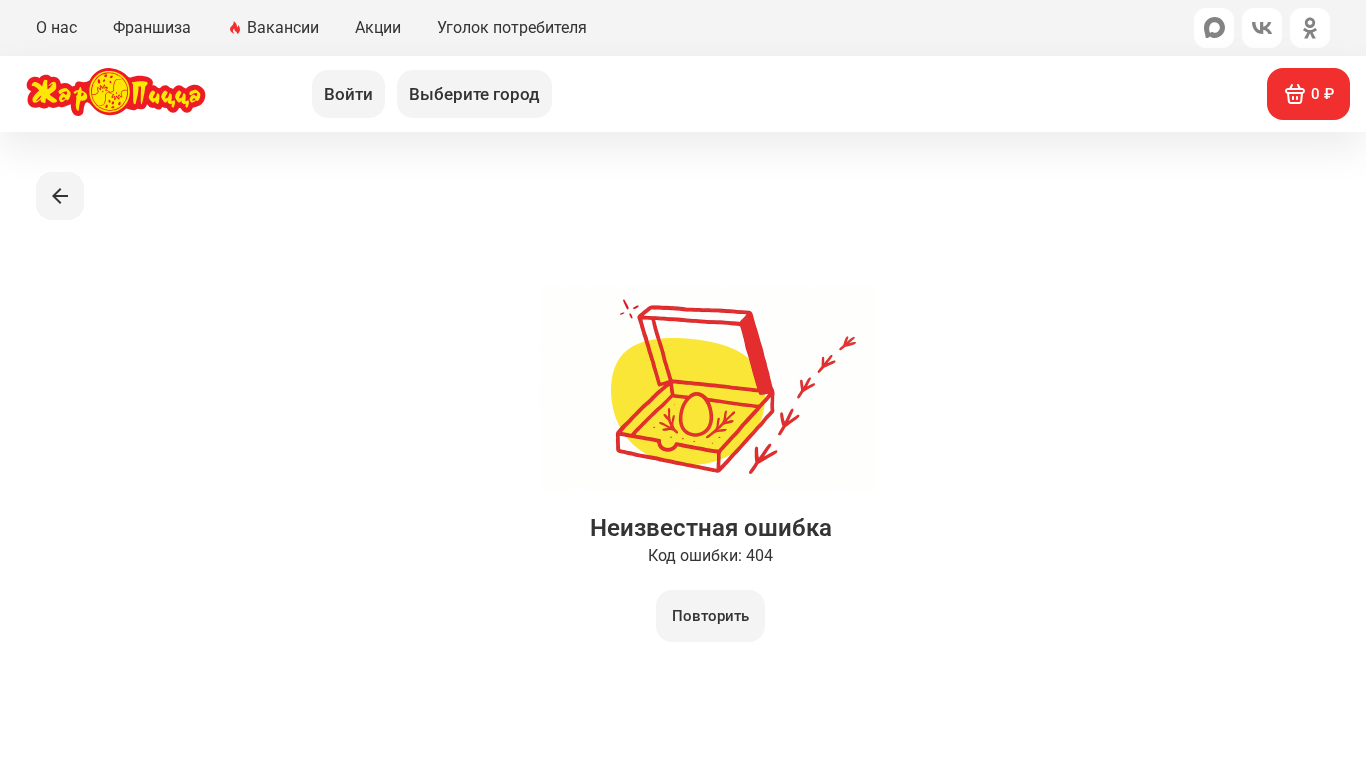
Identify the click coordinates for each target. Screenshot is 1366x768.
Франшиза (152, 27)
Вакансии (283, 27)
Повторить (710, 616)
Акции (378, 27)
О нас (56, 27)
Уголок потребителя (512, 27)
